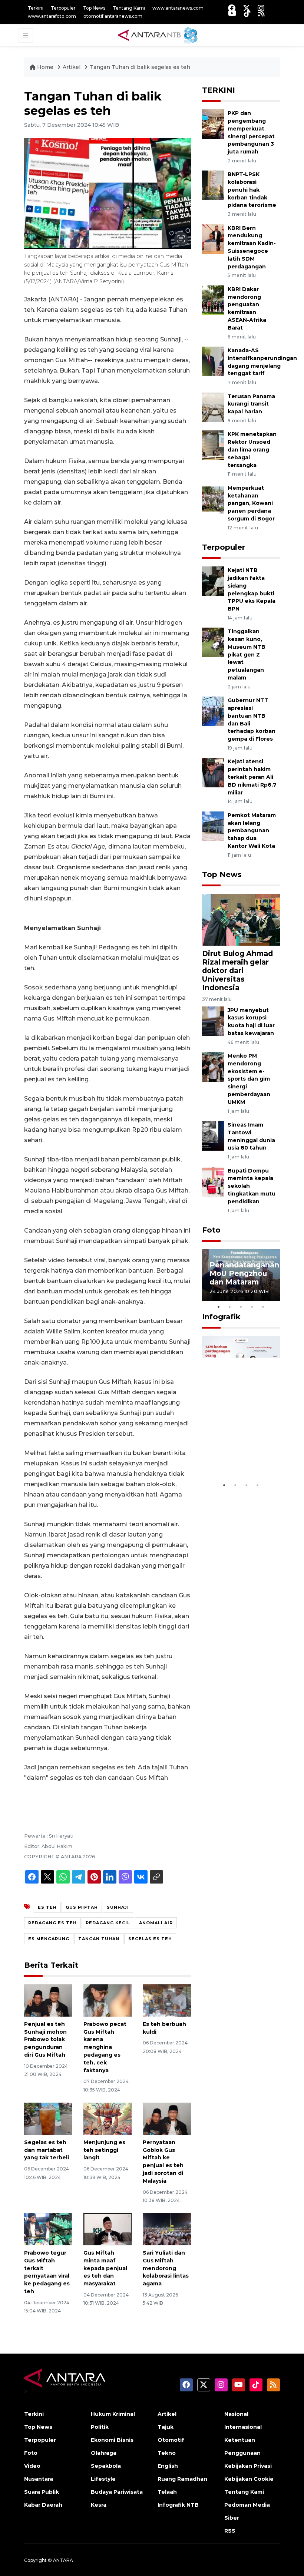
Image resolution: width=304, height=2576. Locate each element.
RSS (230, 2531)
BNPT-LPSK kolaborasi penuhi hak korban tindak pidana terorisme (252, 190)
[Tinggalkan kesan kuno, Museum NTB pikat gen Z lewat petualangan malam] (213, 642)
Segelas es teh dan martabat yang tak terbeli (47, 2150)
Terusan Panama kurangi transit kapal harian (251, 404)
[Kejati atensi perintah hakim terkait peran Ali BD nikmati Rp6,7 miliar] (213, 772)
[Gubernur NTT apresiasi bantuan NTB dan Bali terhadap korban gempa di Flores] (213, 711)
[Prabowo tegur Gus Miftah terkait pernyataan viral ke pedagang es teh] (48, 2229)
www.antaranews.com (178, 8)
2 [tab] (230, 1307)
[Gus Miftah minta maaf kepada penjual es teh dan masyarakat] (108, 2229)
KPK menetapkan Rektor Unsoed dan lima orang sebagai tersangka (252, 449)
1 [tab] (219, 1307)
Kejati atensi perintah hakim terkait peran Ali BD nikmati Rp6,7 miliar (252, 777)
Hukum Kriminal (113, 2414)
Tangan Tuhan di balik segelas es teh (140, 67)
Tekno (167, 2453)
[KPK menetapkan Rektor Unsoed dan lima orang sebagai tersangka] (213, 445)
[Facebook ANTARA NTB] (232, 8)
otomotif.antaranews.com (113, 16)
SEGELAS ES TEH (150, 1939)
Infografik (221, 1317)
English (168, 2466)
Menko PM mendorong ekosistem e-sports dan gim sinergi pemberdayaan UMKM (249, 1079)
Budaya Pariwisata (117, 2492)
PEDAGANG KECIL (108, 1923)
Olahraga (104, 2453)
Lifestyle (103, 2479)
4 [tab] (252, 1307)
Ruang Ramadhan (182, 2479)
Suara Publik (42, 2492)
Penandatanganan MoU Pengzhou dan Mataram (244, 1273)
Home (45, 67)
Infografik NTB (178, 2505)
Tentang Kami (129, 8)
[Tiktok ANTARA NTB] (247, 13)
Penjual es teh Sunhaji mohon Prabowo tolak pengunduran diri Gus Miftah (45, 2039)
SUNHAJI (118, 1907)
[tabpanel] (241, 1275)
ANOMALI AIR (156, 1923)
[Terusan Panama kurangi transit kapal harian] (213, 407)
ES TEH (47, 1907)
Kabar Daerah (43, 2505)
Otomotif (171, 2440)
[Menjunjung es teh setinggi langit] (108, 2118)
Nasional (236, 2414)
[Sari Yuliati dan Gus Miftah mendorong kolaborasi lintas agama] (167, 2229)
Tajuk (166, 2427)
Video (32, 2466)
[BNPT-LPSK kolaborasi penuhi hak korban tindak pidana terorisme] (213, 185)
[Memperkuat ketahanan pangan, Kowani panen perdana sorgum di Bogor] (213, 498)
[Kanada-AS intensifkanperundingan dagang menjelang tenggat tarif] (213, 361)
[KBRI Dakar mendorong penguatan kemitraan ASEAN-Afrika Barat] (213, 300)
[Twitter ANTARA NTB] (247, 8)
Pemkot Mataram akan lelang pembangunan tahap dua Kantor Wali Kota (252, 831)
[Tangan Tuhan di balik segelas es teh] (241, 919)
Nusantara (39, 2479)
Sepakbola (106, 2466)
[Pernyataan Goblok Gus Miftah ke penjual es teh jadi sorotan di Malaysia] (167, 2118)
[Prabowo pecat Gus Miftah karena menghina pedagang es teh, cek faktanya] (108, 2000)
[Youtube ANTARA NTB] (232, 13)
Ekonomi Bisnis (112, 2440)
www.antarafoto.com (52, 16)
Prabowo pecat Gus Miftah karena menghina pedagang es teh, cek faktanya (105, 2047)
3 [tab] (241, 1307)
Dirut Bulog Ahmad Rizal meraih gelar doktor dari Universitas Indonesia (237, 970)
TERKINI (219, 90)
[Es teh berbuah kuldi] (167, 2000)
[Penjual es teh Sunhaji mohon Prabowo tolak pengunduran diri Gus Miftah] (48, 2000)
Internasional (243, 2427)
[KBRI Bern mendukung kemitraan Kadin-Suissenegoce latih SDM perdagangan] (213, 239)
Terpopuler (63, 8)
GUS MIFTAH (82, 1907)
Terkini (36, 8)
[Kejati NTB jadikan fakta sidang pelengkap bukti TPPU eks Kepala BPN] (213, 581)
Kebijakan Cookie (249, 2479)
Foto (211, 1230)
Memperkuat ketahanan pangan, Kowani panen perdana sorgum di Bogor (251, 503)
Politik (100, 2427)
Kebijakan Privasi (248, 2466)
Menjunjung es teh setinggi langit (104, 2150)
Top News (94, 8)
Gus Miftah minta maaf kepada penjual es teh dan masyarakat (105, 2268)
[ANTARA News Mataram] (159, 35)
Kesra (99, 2505)
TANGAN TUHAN (99, 1939)
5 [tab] (263, 1307)
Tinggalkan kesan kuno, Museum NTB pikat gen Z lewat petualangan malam (247, 654)
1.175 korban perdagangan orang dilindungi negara (240, 1451)
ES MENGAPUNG (49, 1939)
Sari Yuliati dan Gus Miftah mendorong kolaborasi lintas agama (166, 2268)
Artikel (72, 67)
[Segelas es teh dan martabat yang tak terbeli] (48, 2118)
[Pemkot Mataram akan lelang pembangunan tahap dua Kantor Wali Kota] (213, 826)
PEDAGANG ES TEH (52, 1923)
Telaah (167, 2492)
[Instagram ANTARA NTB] (261, 8)
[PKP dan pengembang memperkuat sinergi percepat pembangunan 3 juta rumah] (213, 124)
